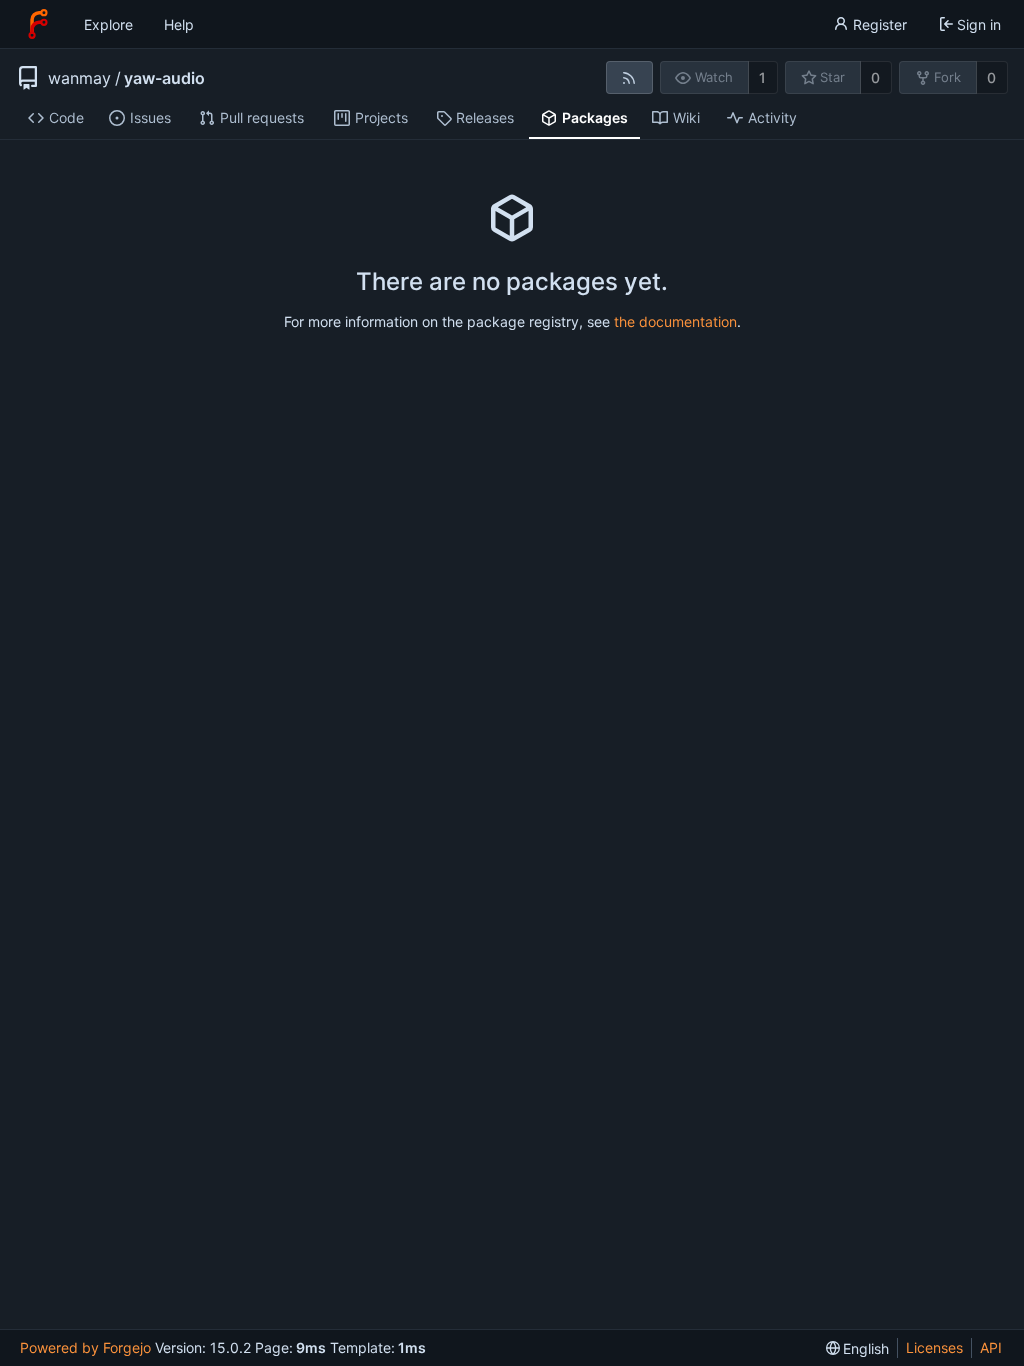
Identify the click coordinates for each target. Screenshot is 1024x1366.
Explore (108, 24)
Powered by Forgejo (85, 1347)
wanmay (79, 78)
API (991, 1347)
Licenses (934, 1347)
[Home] (38, 24)
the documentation (675, 321)
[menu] (858, 1348)
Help (179, 24)
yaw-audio (164, 78)
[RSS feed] (629, 77)
